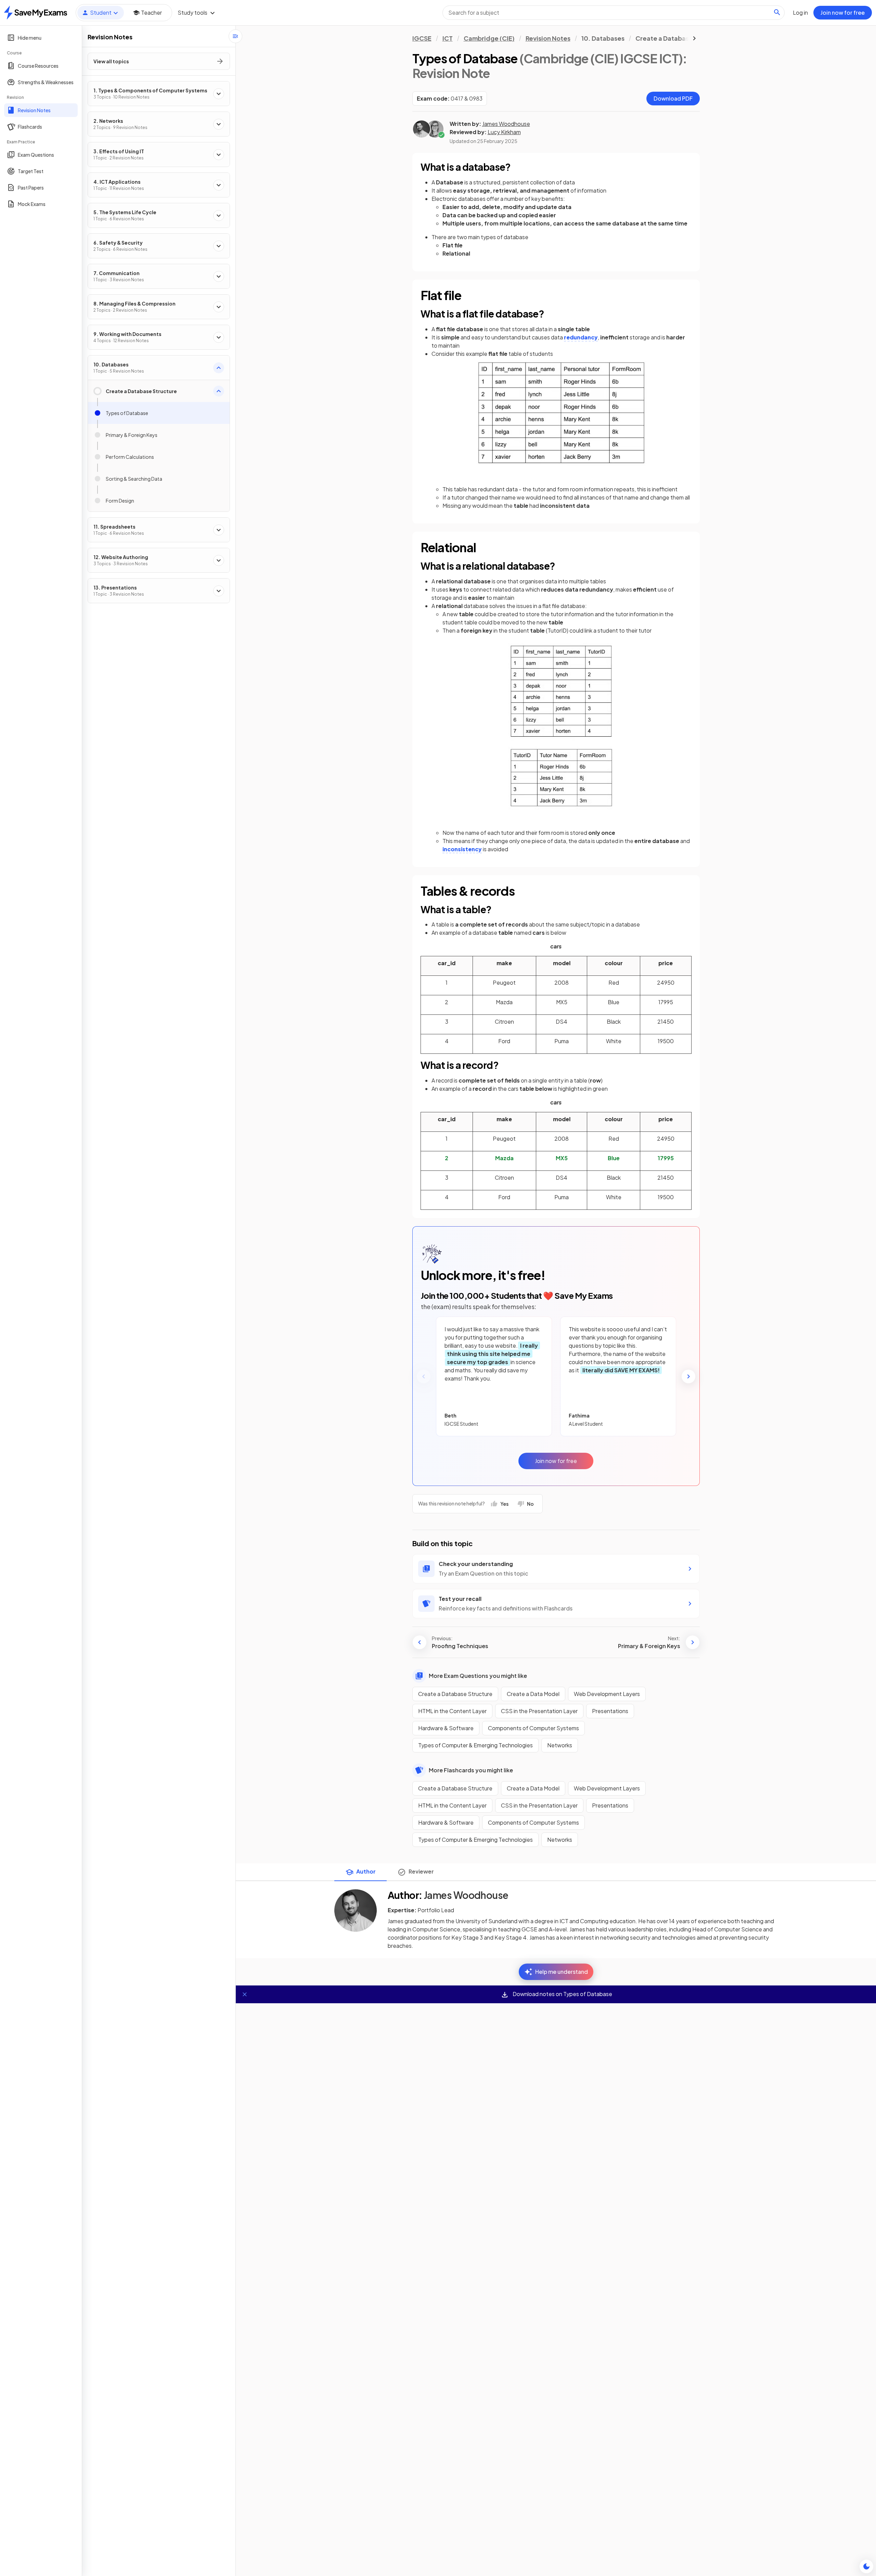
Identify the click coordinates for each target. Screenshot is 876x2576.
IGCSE (422, 38)
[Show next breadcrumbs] (694, 38)
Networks (560, 1745)
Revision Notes (548, 38)
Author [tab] (366, 1871)
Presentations (610, 1711)
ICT (448, 38)
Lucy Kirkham (504, 132)
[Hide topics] (235, 36)
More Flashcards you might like (471, 1770)
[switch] (866, 2566)
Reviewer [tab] (421, 1871)
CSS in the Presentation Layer (539, 1711)
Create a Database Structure (455, 1694)
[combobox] (614, 13)
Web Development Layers (607, 1694)
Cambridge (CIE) (489, 38)
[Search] (777, 12)
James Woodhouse (506, 124)
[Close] (245, 1994)
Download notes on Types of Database (562, 1994)
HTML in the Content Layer (452, 1711)
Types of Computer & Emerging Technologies (475, 1745)
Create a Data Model (533, 1694)
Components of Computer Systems (533, 1728)
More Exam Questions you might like (478, 1676)
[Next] (688, 1376)
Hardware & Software (446, 1728)
